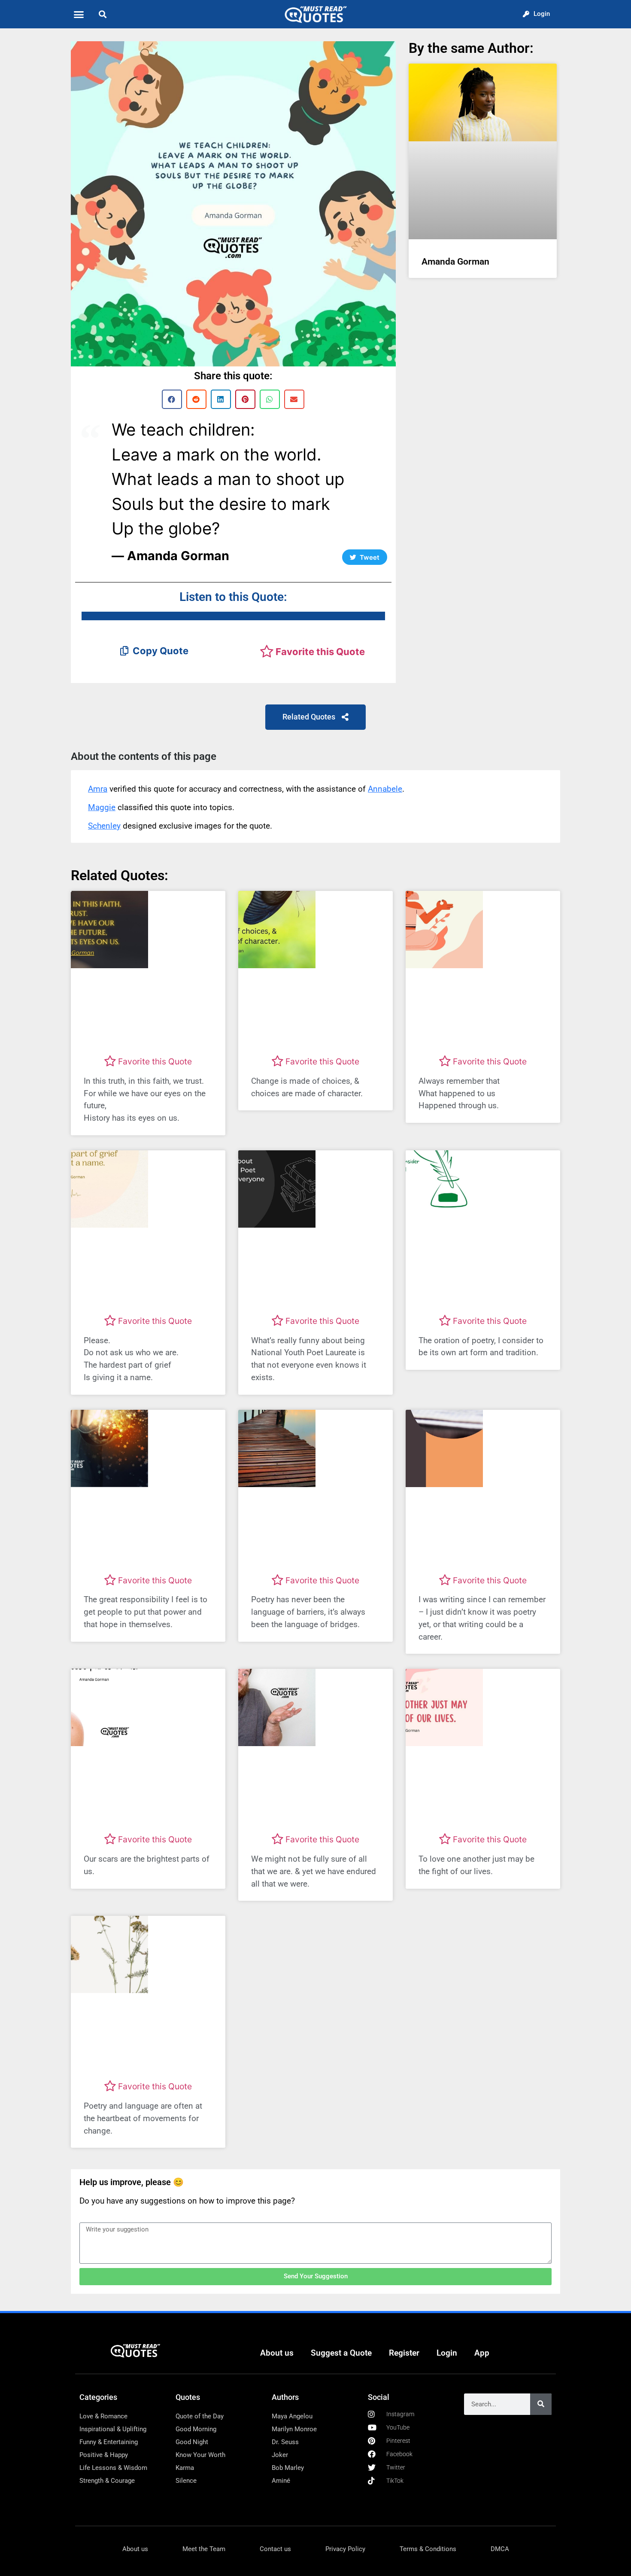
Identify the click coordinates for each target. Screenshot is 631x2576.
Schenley (104, 826)
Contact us (275, 2549)
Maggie (102, 807)
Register (404, 2353)
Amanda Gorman (455, 262)
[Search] (541, 2404)
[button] (79, 14)
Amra (98, 789)
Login (447, 2353)
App (482, 2353)
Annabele (385, 789)
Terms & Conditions (428, 2549)
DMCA (500, 2549)
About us (277, 2353)
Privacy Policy (345, 2549)
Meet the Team (204, 2549)
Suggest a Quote (341, 2353)
